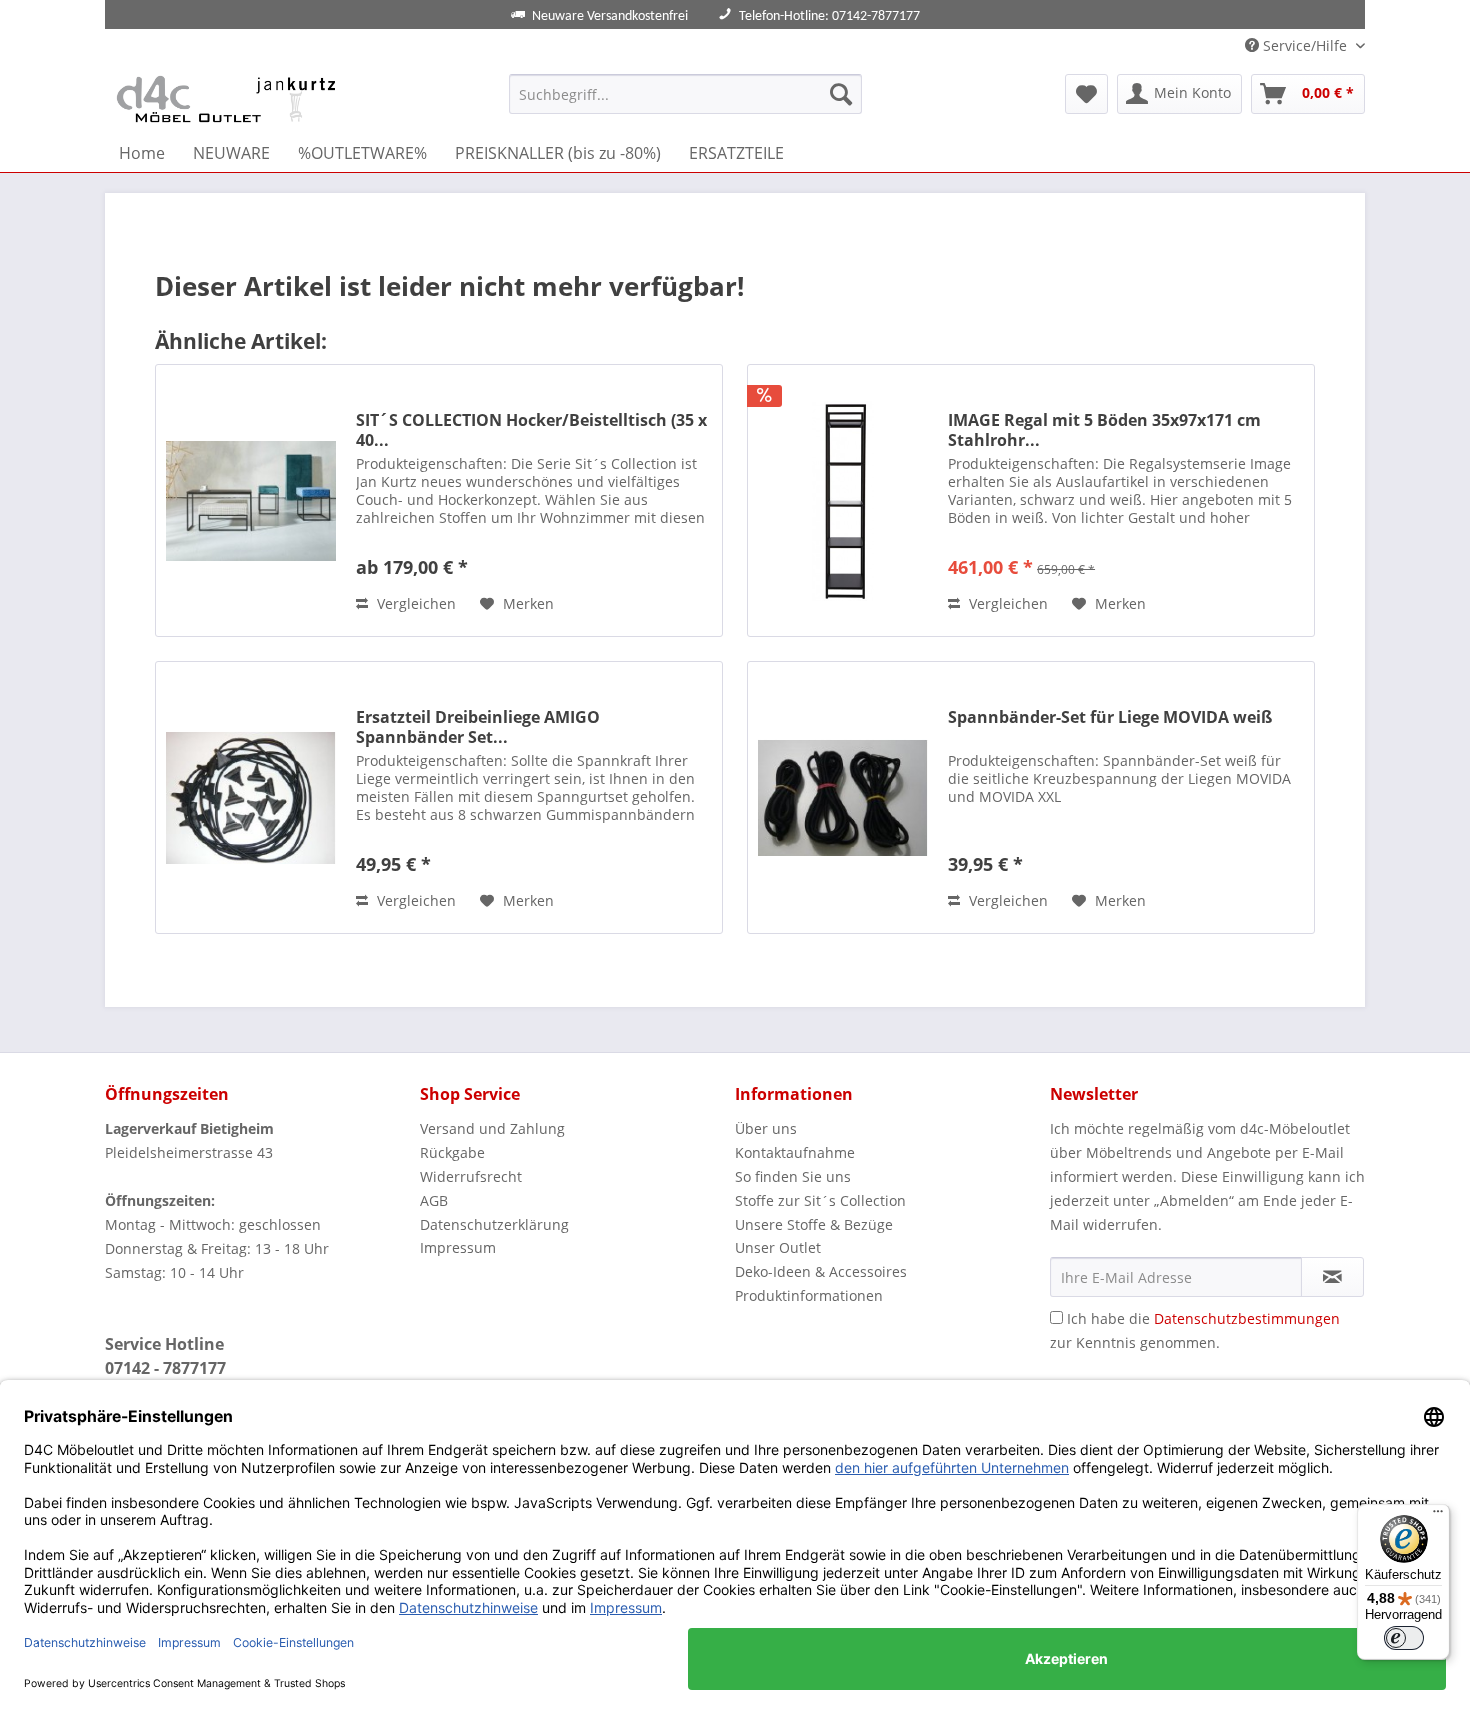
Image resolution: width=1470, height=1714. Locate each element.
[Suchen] (841, 94)
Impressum (458, 1247)
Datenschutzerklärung (494, 1224)
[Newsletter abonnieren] (1332, 1277)
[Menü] (1438, 1516)
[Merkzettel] (1086, 94)
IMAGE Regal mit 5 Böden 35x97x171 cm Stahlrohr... (1104, 430)
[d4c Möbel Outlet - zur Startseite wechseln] (229, 99)
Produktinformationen (809, 1295)
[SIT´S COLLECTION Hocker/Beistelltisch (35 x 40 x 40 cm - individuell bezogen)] (251, 500)
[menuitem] (685, 94)
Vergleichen (414, 603)
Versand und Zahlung (492, 1128)
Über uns (766, 1128)
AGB (434, 1200)
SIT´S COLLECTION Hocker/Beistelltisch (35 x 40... (531, 430)
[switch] (1404, 1638)
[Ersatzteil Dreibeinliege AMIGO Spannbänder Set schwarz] (251, 797)
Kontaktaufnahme (795, 1152)
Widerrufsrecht (471, 1176)
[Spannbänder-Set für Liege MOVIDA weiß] (843, 797)
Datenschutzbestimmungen (1247, 1318)
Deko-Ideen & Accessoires (821, 1271)
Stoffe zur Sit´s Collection (820, 1200)
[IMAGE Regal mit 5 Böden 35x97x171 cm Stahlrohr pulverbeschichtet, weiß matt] (843, 500)
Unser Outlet (778, 1247)
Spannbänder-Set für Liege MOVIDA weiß (1110, 717)
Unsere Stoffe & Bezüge (814, 1224)
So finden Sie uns (793, 1176)
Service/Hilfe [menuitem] (1305, 45)
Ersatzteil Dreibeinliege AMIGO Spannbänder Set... (478, 727)
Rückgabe (452, 1152)
